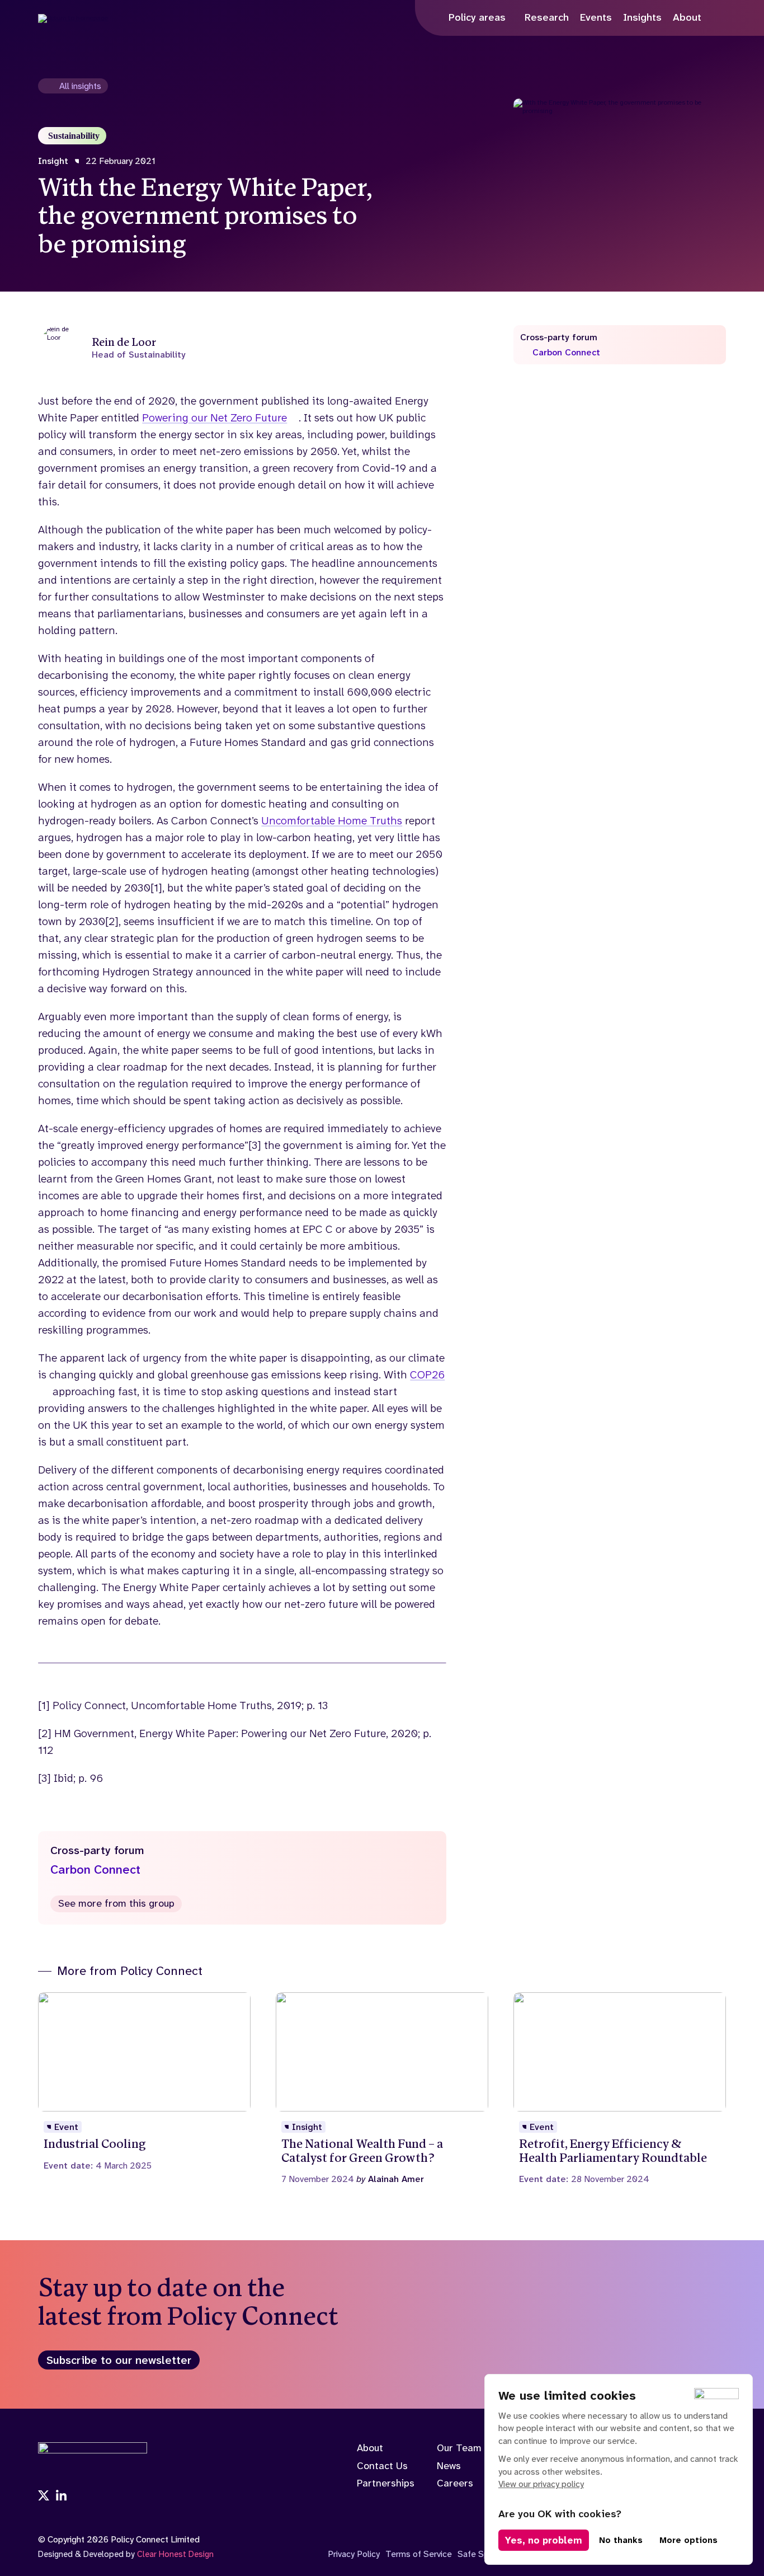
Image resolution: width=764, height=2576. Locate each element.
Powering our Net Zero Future (214, 417)
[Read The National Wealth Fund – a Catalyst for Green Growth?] (382, 2088)
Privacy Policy (354, 2554)
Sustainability (74, 136)
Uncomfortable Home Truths (332, 820)
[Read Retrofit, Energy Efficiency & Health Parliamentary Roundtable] (620, 2088)
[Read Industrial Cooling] (144, 2082)
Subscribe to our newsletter (119, 2360)
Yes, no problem (544, 2540)
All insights (80, 86)
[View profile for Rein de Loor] (242, 348)
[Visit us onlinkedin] (62, 2497)
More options (688, 2540)
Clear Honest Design (175, 2554)
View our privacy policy (541, 2484)
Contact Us (382, 2466)
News (449, 2466)
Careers (455, 2483)
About (370, 2448)
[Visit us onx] (44, 2497)
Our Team (459, 2448)
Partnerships (386, 2483)
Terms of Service (419, 2554)
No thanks (621, 2540)
